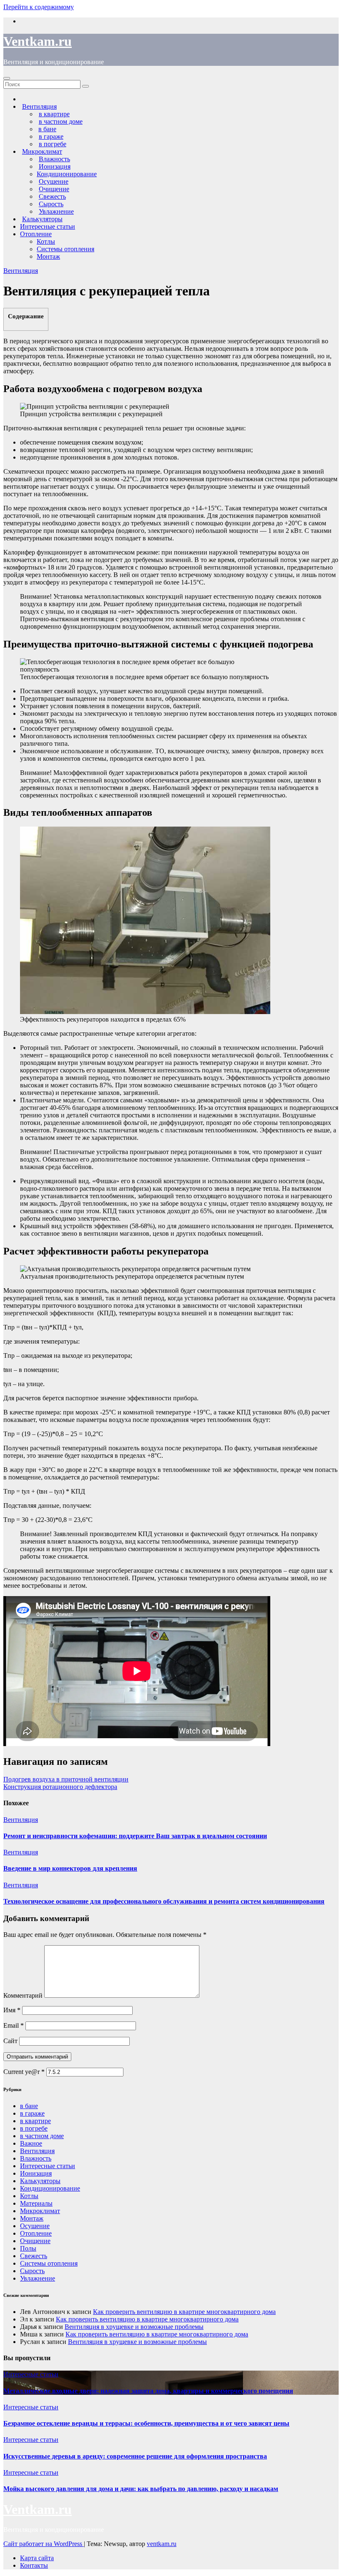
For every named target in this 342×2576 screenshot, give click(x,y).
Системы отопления (65, 249)
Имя (12, 2010)
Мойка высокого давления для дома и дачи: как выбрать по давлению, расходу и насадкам (141, 2489)
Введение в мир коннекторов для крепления (70, 1868)
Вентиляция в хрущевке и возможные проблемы (134, 2327)
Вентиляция (21, 271)
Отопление (36, 234)
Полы (28, 2248)
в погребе (34, 2128)
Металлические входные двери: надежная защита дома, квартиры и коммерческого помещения (148, 2391)
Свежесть (34, 2256)
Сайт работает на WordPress (44, 2544)
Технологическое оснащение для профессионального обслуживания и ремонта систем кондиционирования (164, 1901)
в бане (29, 2106)
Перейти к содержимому (39, 7)
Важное (31, 2143)
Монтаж (48, 256)
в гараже (32, 2113)
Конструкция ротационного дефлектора (60, 1787)
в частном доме (42, 2136)
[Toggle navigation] (7, 78)
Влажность (36, 2158)
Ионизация (36, 2173)
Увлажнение (38, 2278)
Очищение (35, 2241)
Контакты (34, 2565)
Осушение (35, 2226)
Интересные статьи (48, 226)
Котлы (46, 241)
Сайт (10, 2041)
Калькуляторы (40, 2181)
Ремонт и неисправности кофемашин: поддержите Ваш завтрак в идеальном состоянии (135, 1836)
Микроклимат (40, 2211)
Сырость (32, 2271)
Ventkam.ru (38, 41)
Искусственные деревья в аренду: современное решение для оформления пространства (135, 2456)
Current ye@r (24, 2072)
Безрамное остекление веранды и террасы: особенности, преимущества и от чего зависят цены (146, 2423)
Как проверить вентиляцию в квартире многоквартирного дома (184, 2312)
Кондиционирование (67, 174)
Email (14, 2025)
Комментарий (23, 1995)
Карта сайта (37, 2558)
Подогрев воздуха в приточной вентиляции (66, 1779)
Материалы (36, 2203)
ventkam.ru (162, 2544)
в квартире (35, 2121)
